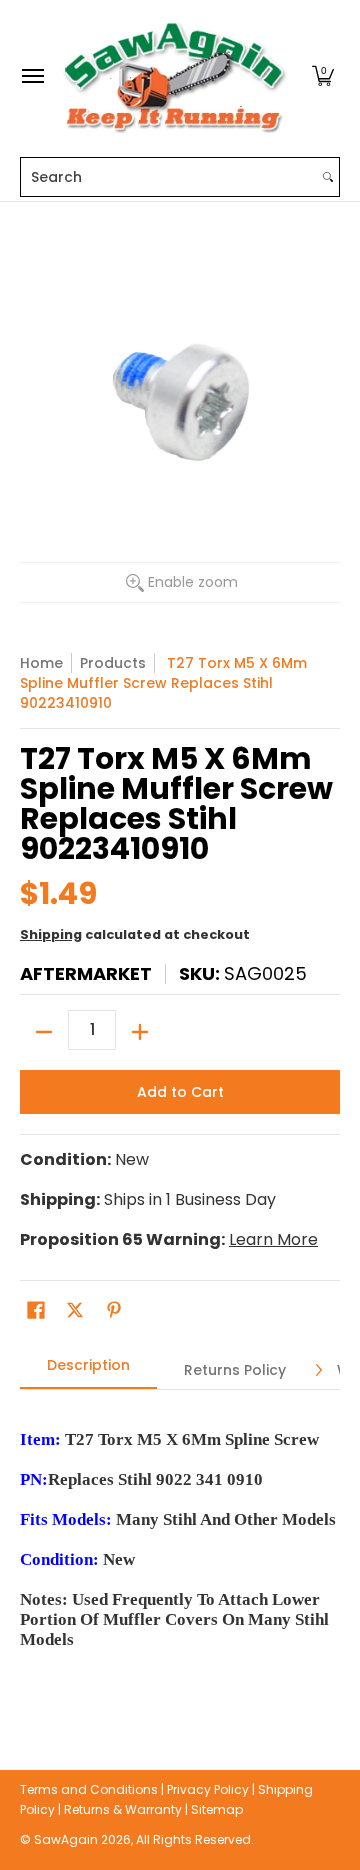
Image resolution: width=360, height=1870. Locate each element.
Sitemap (217, 1809)
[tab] (88, 1371)
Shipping (51, 934)
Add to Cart (180, 1092)
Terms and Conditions (89, 1789)
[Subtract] (44, 1032)
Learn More (273, 1239)
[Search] (328, 177)
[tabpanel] (180, 1549)
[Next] (318, 1370)
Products (113, 663)
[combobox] (169, 177)
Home (41, 663)
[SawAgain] (175, 76)
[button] (323, 76)
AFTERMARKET (86, 973)
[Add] (140, 1032)
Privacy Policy (208, 1789)
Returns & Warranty (123, 1809)
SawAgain (66, 1839)
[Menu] (32, 76)
